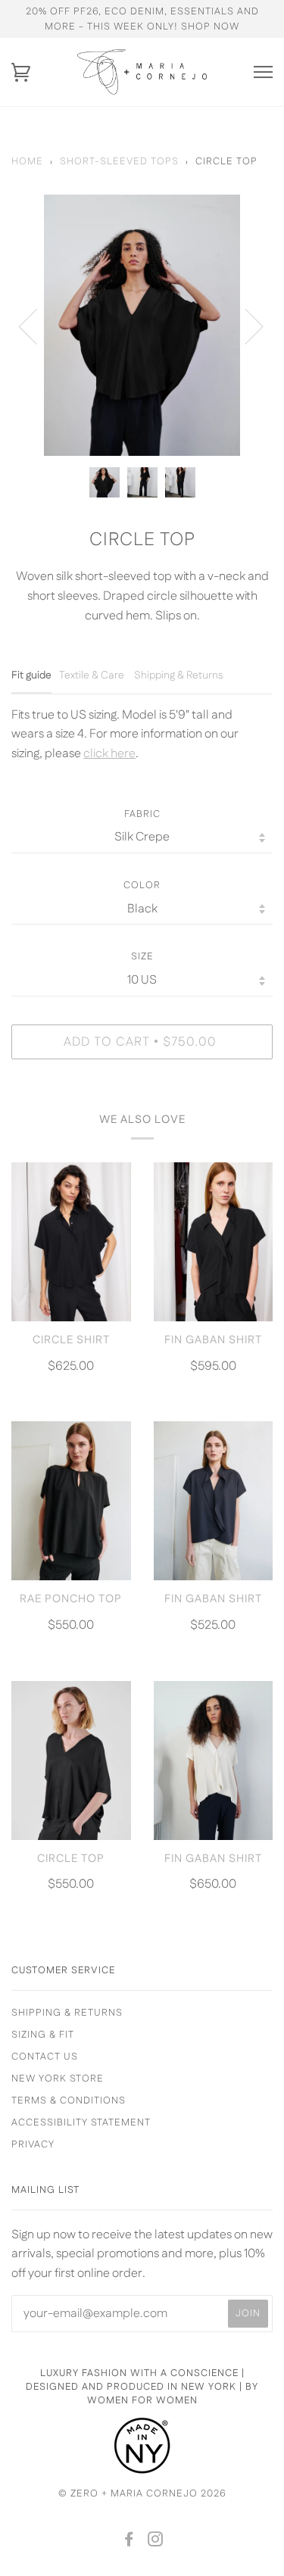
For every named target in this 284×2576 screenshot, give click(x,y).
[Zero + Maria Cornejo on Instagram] (156, 2542)
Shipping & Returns (67, 2013)
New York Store (58, 2079)
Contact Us (45, 2057)
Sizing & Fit (43, 2035)
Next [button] (245, 326)
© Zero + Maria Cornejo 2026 (142, 2493)
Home (27, 161)
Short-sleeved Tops (119, 161)
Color (142, 885)
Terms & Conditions (69, 2100)
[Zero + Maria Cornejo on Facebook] (129, 2542)
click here (109, 754)
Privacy (33, 2144)
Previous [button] (37, 326)
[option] (142, 325)
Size (142, 956)
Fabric (142, 814)
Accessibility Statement (81, 2122)
